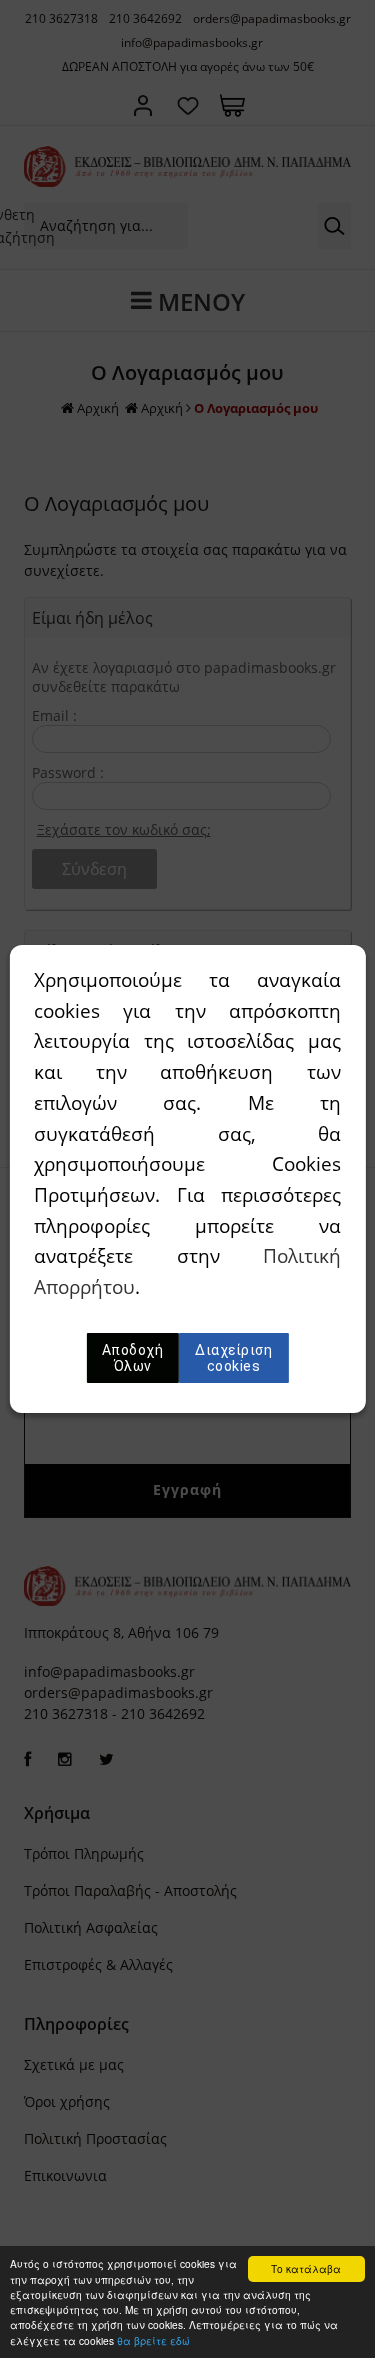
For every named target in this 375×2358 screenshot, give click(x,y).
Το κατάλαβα (306, 2268)
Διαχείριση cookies (233, 1358)
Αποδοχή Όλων (133, 1358)
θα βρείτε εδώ (153, 2340)
